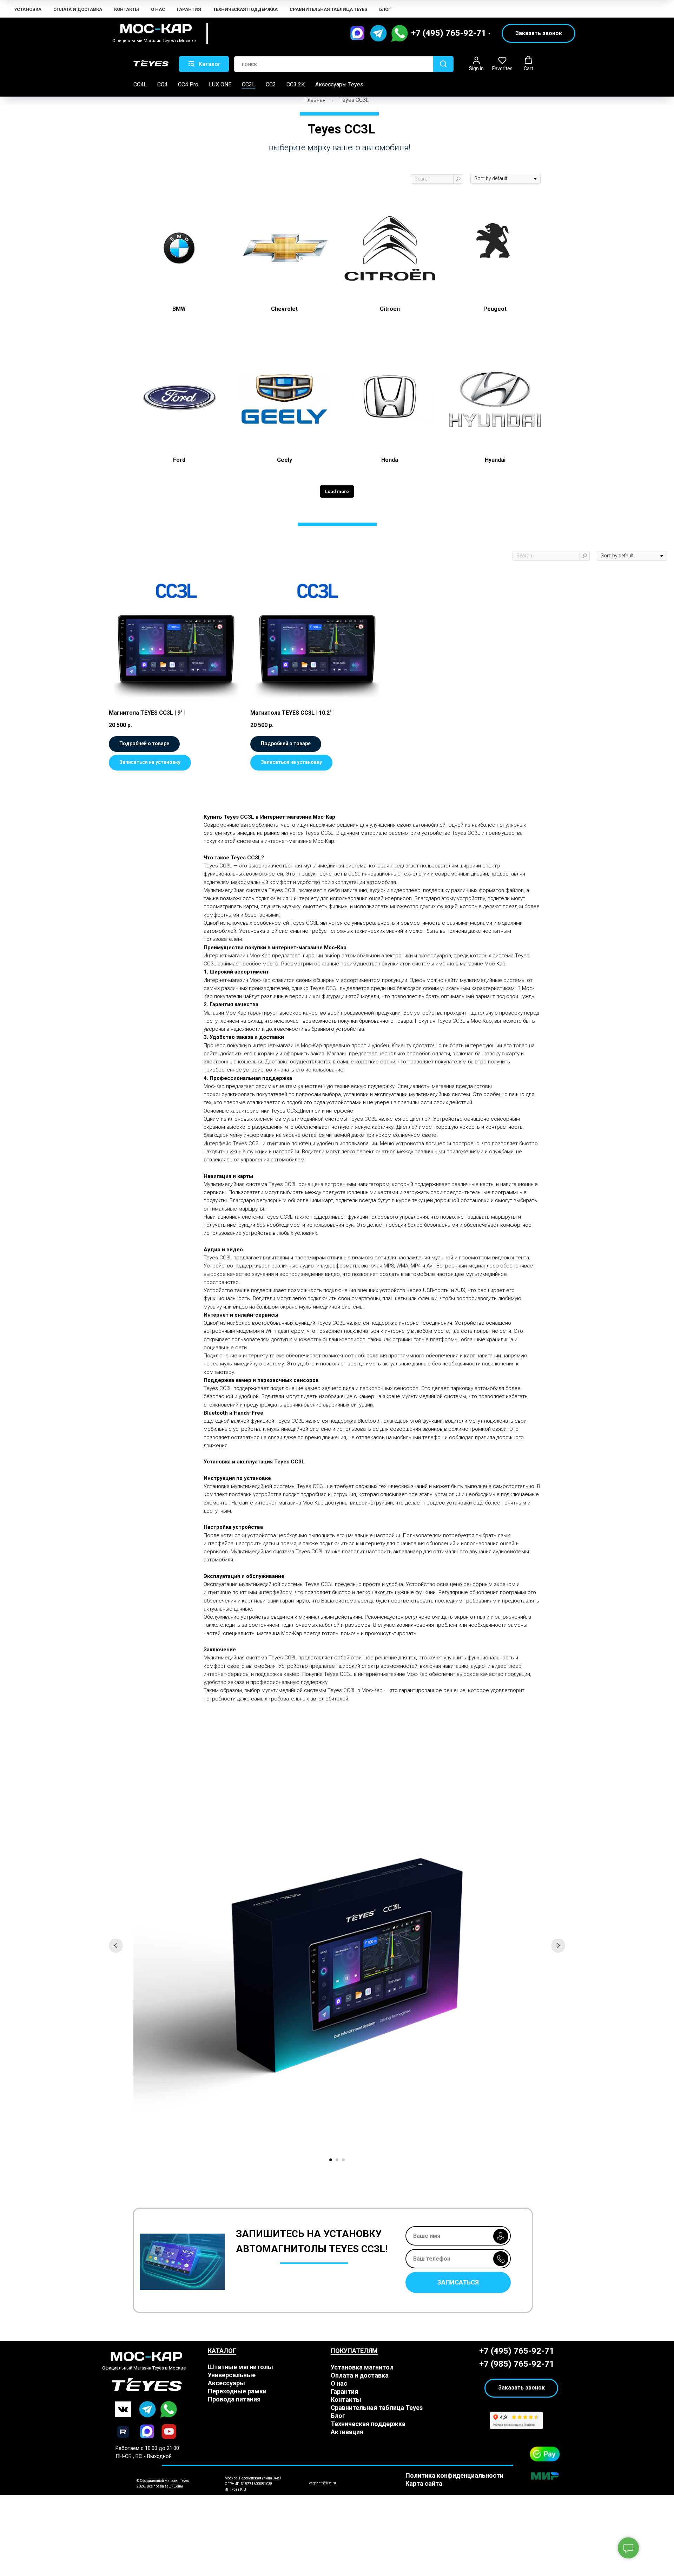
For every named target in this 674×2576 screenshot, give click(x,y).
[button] (538, 33)
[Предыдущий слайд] (116, 1946)
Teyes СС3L (354, 100)
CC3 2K (296, 84)
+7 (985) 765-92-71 (517, 2364)
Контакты (127, 9)
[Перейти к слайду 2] (337, 2160)
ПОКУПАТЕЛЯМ (354, 2351)
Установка (28, 9)
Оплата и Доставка (78, 9)
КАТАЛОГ (222, 2351)
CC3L (249, 84)
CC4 (162, 84)
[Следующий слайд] (558, 1946)
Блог (385, 9)
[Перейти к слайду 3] (343, 2160)
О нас (158, 9)
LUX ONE (220, 84)
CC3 (271, 84)
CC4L (140, 84)
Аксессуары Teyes (339, 84)
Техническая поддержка (245, 9)
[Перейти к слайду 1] (331, 2160)
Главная (315, 100)
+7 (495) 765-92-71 (449, 33)
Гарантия (189, 9)
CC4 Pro (188, 84)
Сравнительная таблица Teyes (328, 9)
